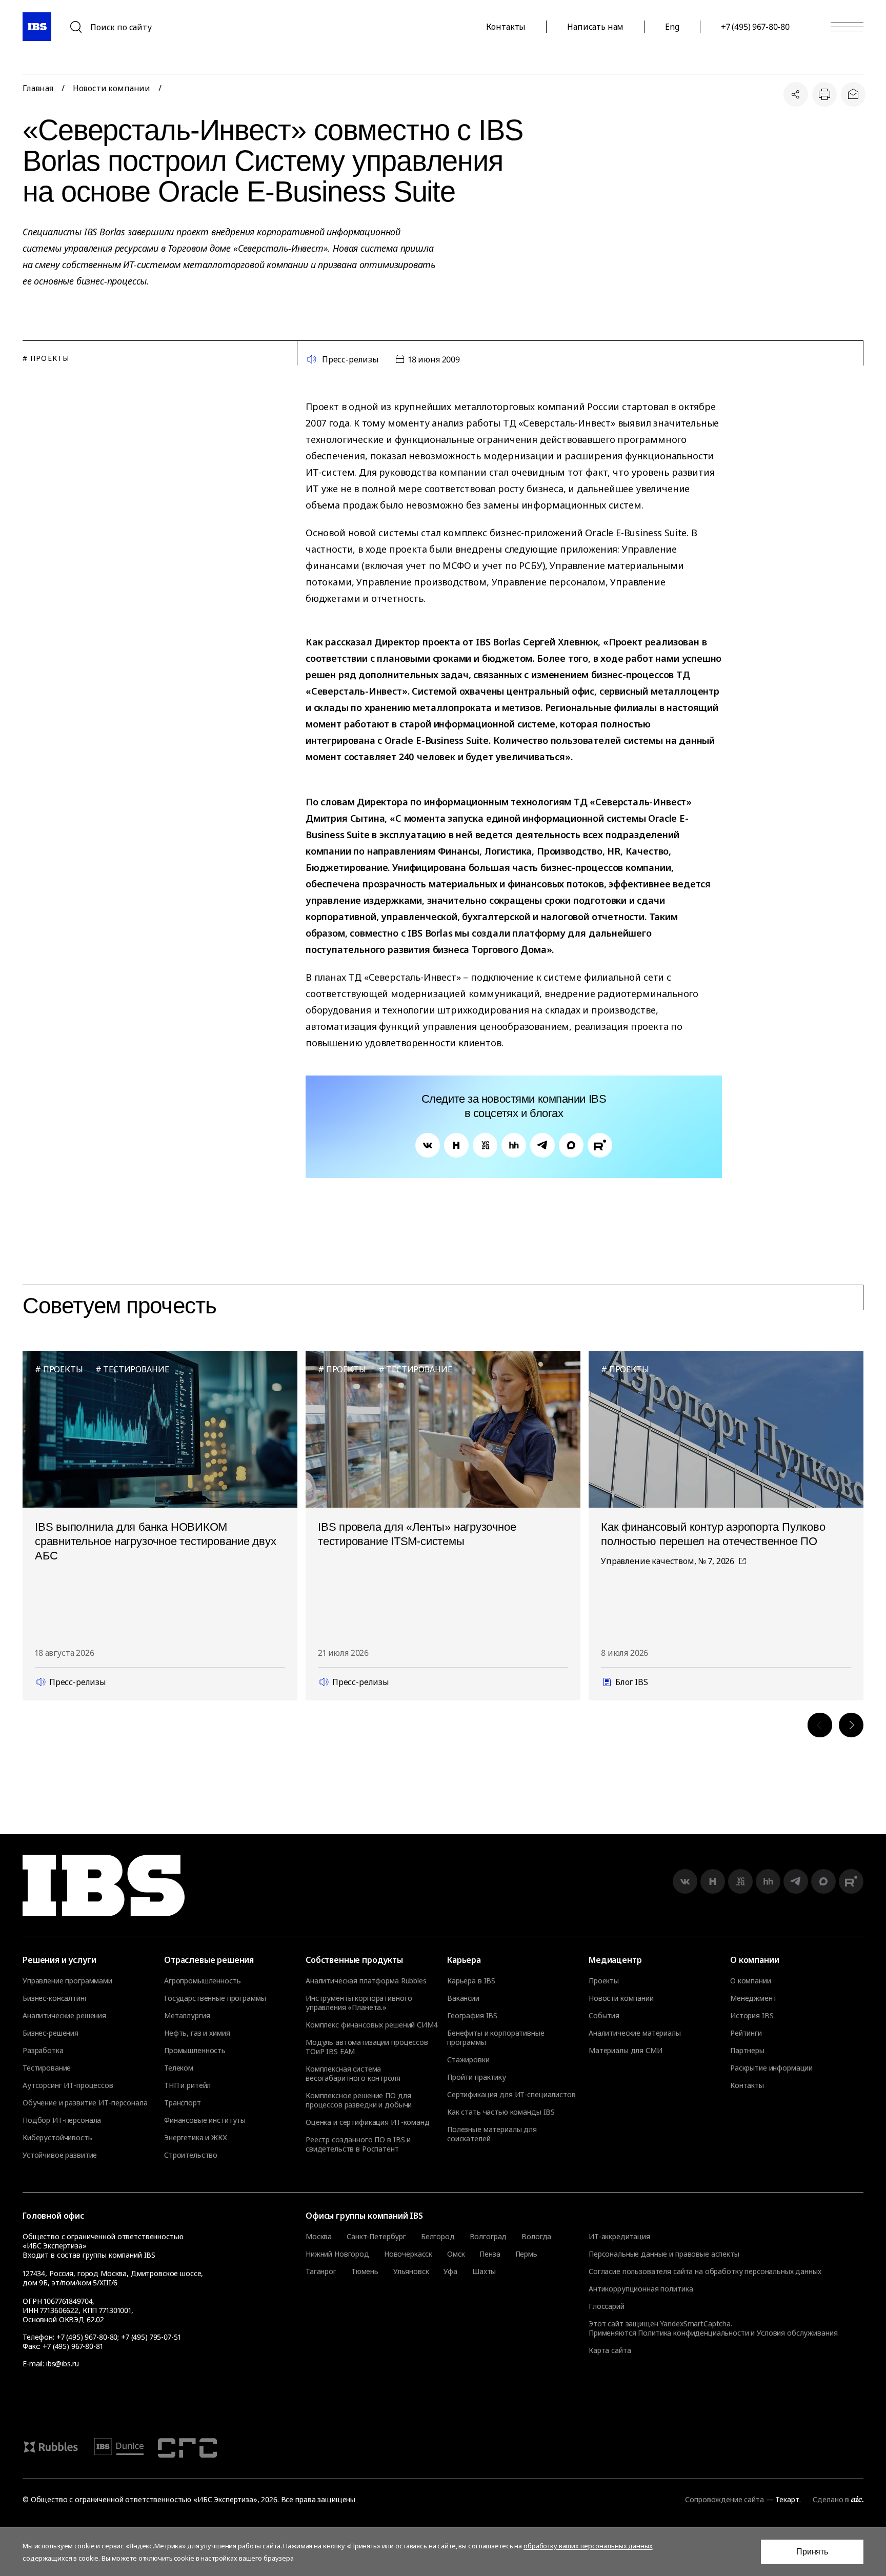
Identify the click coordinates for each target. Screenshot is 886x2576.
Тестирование (47, 2068)
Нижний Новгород (337, 2254)
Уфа (450, 2271)
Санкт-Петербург (376, 2237)
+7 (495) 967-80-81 (73, 2346)
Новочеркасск (408, 2254)
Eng (672, 27)
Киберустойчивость (57, 2138)
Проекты (604, 1981)
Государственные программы (215, 1998)
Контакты (506, 27)
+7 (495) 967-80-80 (755, 27)
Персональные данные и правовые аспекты (664, 2254)
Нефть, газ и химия (197, 2033)
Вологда (536, 2237)
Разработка (43, 2051)
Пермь (526, 2254)
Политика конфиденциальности (693, 2333)
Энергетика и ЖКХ (196, 2138)
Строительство (191, 2155)
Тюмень (365, 2271)
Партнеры (747, 2051)
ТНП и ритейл (187, 2085)
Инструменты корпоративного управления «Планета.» (359, 2003)
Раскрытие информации (771, 2068)
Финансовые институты (205, 2120)
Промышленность (195, 2051)
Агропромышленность (202, 1981)
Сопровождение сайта (724, 2499)
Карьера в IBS (471, 1981)
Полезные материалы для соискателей (492, 2134)
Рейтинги (746, 2033)
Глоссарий (607, 2306)
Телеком (179, 2068)
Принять (812, 2552)
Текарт (787, 2499)
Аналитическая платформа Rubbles (366, 1981)
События (604, 2016)
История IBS (752, 2016)
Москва (319, 2237)
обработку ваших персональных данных (588, 2546)
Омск (456, 2254)
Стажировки (468, 2060)
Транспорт (183, 2103)
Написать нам (595, 27)
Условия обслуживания (797, 2333)
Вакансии (463, 1998)
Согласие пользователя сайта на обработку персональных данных (705, 2271)
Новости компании (112, 88)
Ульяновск (411, 2271)
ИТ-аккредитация (619, 2236)
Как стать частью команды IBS (501, 2112)
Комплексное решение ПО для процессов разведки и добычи (359, 2100)
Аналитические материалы (635, 2033)
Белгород (438, 2237)
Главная (38, 88)
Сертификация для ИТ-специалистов (511, 2095)
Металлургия (187, 2016)
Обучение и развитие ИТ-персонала (85, 2103)
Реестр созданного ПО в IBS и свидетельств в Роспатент (358, 2144)
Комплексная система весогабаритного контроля (353, 2074)
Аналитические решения (64, 2016)
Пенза (490, 2254)
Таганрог (321, 2271)
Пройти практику (477, 2077)
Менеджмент (753, 1998)
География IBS (472, 2016)
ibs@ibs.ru (63, 2364)
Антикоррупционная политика (641, 2289)
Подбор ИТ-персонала (62, 2120)
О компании (751, 1981)
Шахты (484, 2271)
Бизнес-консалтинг (55, 1998)
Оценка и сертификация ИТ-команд (368, 2122)
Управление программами (67, 1981)
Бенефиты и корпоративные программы (496, 2038)
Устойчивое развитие (60, 2155)
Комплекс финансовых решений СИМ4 (372, 2025)
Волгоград (488, 2237)
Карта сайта (610, 2350)
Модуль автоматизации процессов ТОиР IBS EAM (367, 2047)
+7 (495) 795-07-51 (151, 2337)
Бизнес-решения (51, 2033)
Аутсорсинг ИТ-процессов (68, 2085)
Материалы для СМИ (626, 2051)
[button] (820, 1725)
